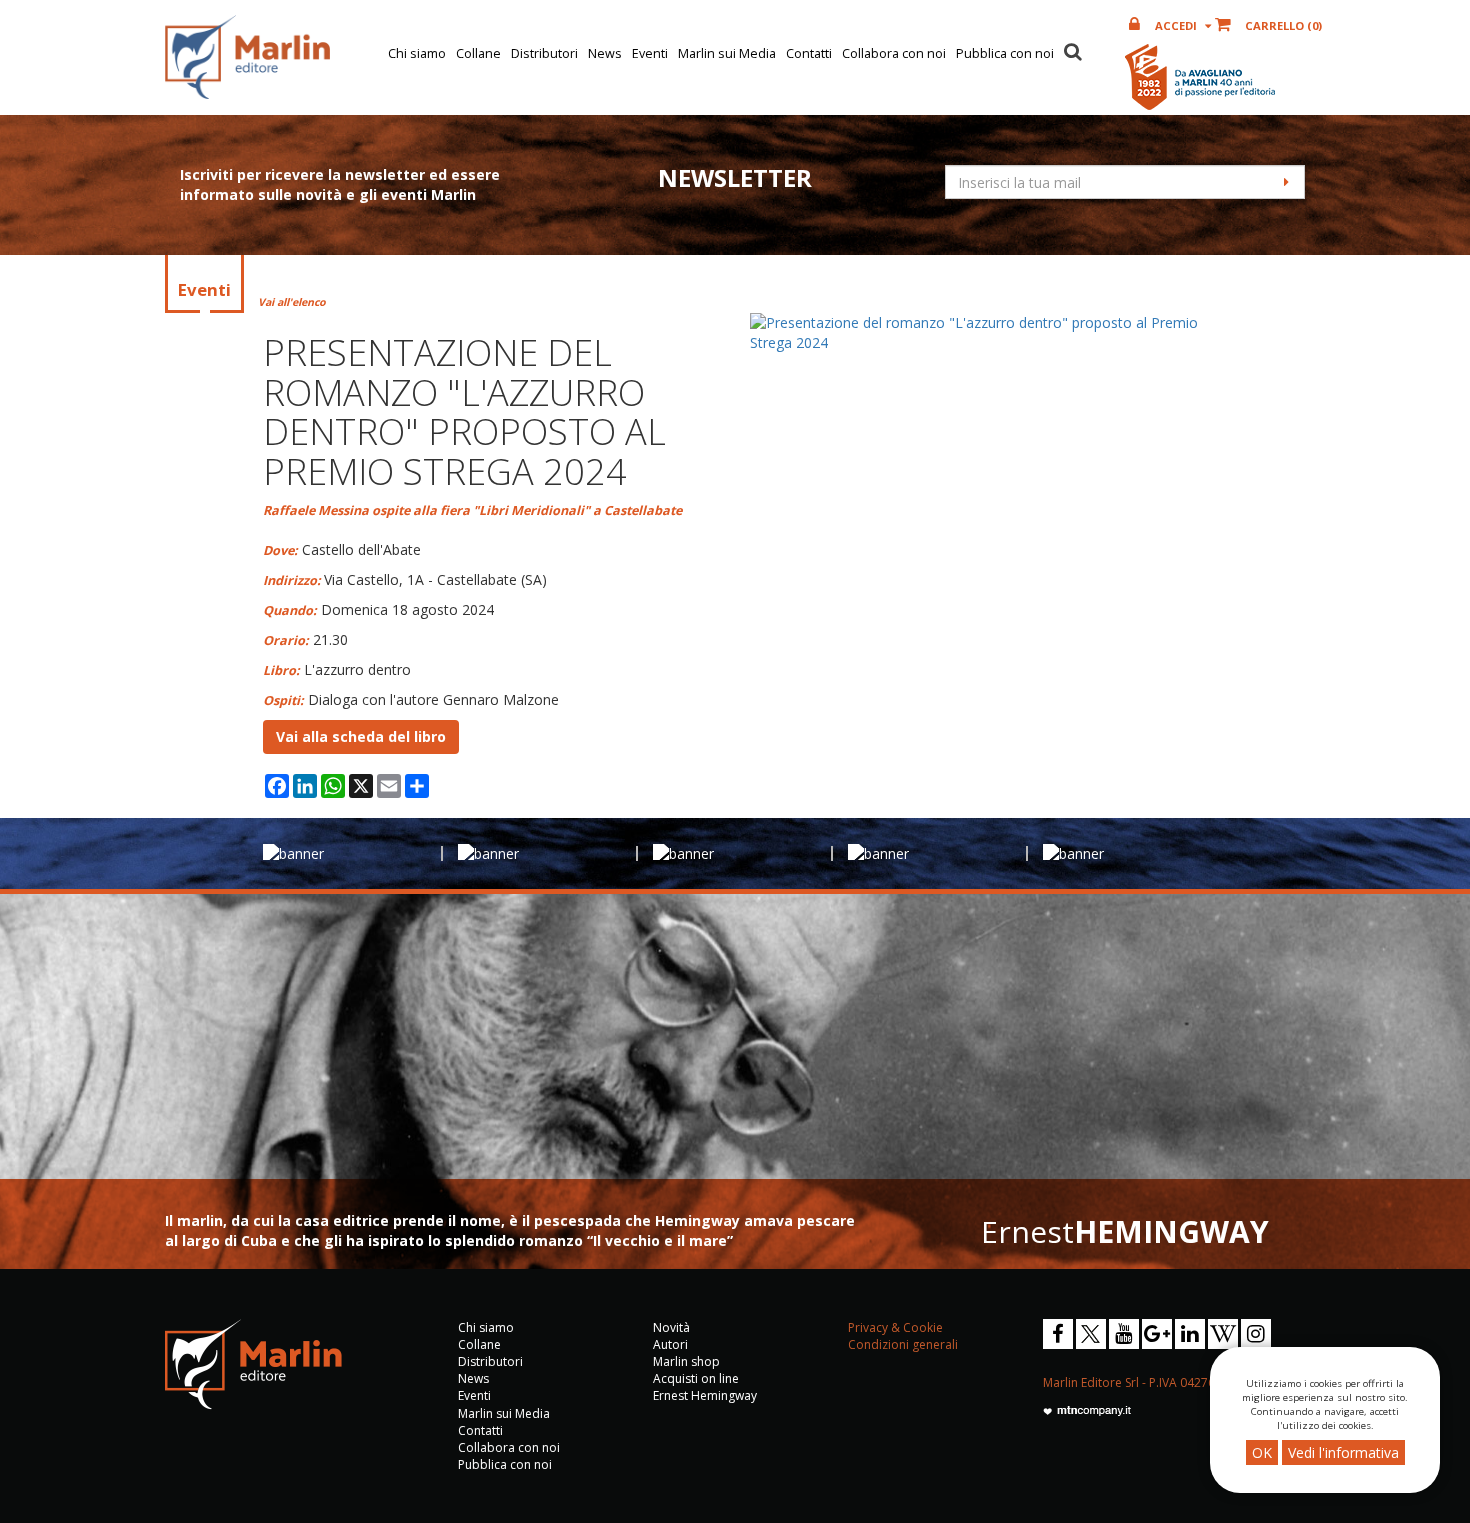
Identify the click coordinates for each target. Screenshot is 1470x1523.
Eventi (650, 53)
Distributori (544, 53)
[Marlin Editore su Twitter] (1091, 1334)
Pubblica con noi (1005, 53)
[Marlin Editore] (247, 57)
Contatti (809, 53)
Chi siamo (417, 53)
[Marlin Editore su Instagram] (1256, 1334)
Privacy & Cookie (895, 1327)
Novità (671, 1327)
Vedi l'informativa (1343, 1452)
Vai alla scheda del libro (361, 736)
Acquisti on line (696, 1378)
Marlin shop (686, 1361)
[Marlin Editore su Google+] (1157, 1334)
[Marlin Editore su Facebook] (1058, 1334)
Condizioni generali (903, 1344)
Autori (670, 1344)
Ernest (1125, 1231)
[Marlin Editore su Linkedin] (1190, 1334)
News (605, 53)
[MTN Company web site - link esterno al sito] (1087, 1409)
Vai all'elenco (292, 302)
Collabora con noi (894, 53)
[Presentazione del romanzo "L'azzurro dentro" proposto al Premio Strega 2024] (979, 333)
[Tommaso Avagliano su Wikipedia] (1223, 1334)
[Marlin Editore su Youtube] (1124, 1334)
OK (1262, 1452)
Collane (478, 53)
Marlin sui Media (727, 53)
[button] (1073, 49)
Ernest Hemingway (705, 1395)
